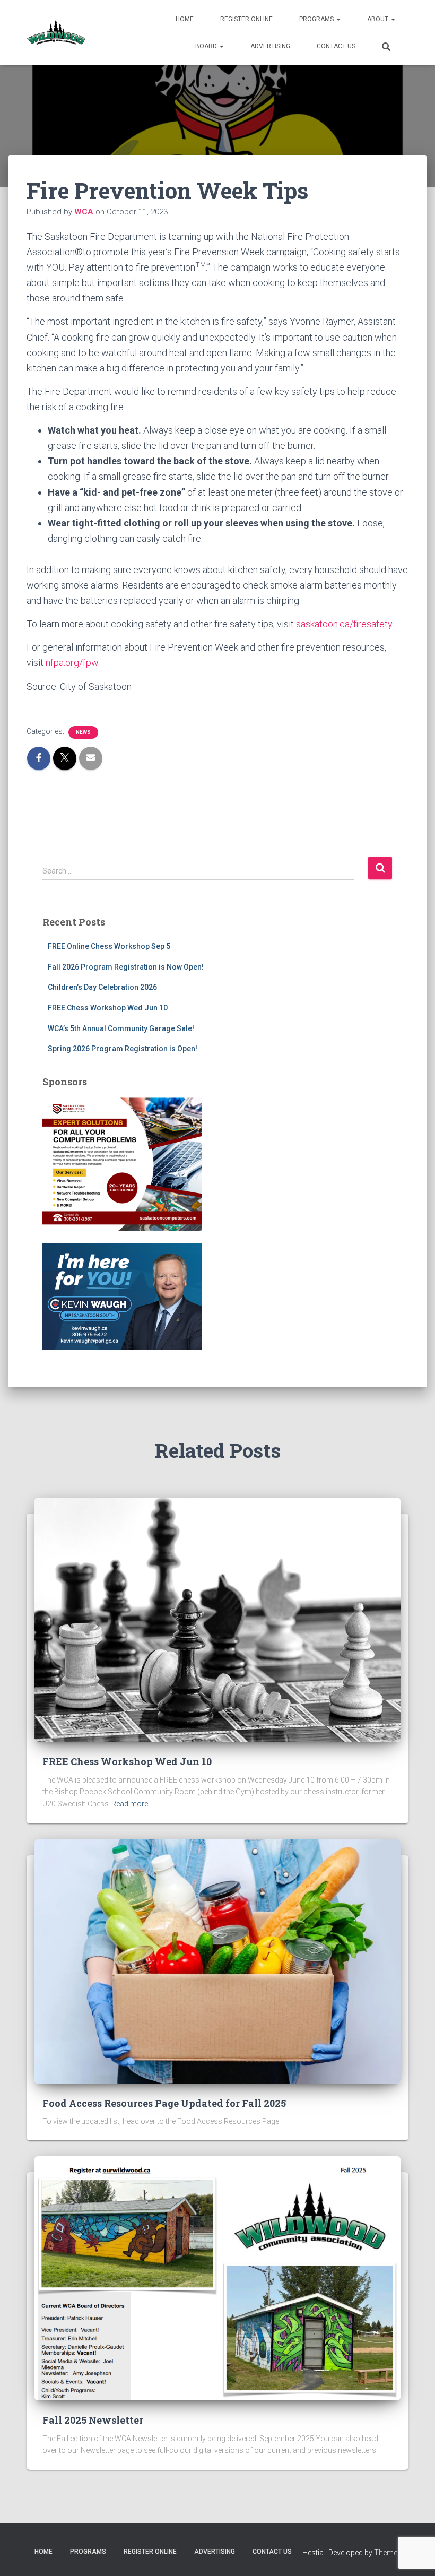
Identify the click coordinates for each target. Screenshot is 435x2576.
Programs (317, 19)
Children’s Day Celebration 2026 (102, 987)
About (379, 19)
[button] (338, 19)
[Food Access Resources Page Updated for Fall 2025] (217, 1960)
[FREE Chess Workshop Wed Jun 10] (217, 1619)
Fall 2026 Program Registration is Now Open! (126, 967)
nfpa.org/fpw (72, 663)
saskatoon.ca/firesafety (344, 624)
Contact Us (336, 46)
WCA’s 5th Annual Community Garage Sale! (121, 1028)
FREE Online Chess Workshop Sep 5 (109, 946)
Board (207, 46)
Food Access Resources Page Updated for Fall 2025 (164, 2103)
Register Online (246, 19)
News (83, 732)
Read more (130, 1804)
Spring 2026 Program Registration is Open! (123, 1049)
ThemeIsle (391, 2553)
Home (185, 19)
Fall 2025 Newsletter (93, 2420)
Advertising (270, 46)
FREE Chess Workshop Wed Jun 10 (108, 1008)
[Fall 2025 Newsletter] (217, 2278)
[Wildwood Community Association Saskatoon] (56, 32)
